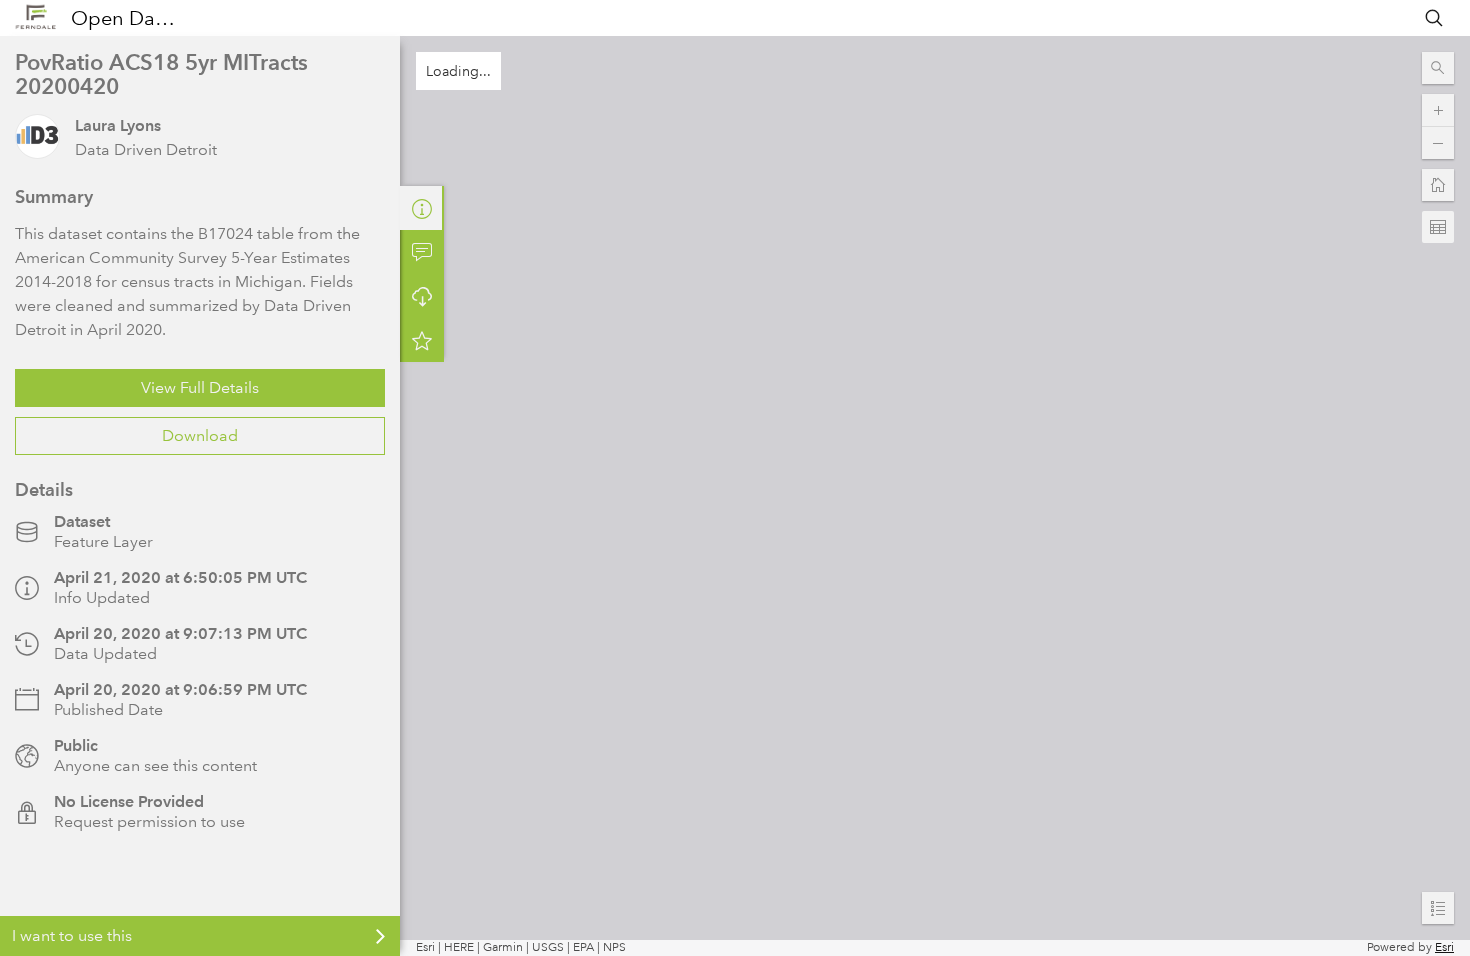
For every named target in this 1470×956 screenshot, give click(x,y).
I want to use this (72, 935)
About (422, 208)
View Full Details (200, 387)
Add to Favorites (422, 340)
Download (200, 435)
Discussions (422, 252)
